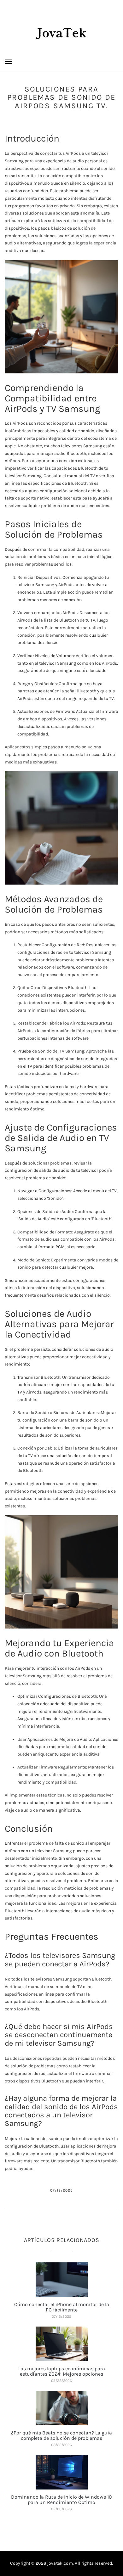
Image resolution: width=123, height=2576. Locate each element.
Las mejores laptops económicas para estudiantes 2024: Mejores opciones (62, 2371)
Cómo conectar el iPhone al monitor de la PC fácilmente (62, 2307)
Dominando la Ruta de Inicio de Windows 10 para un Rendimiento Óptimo (61, 2500)
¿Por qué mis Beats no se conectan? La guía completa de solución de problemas (61, 2436)
